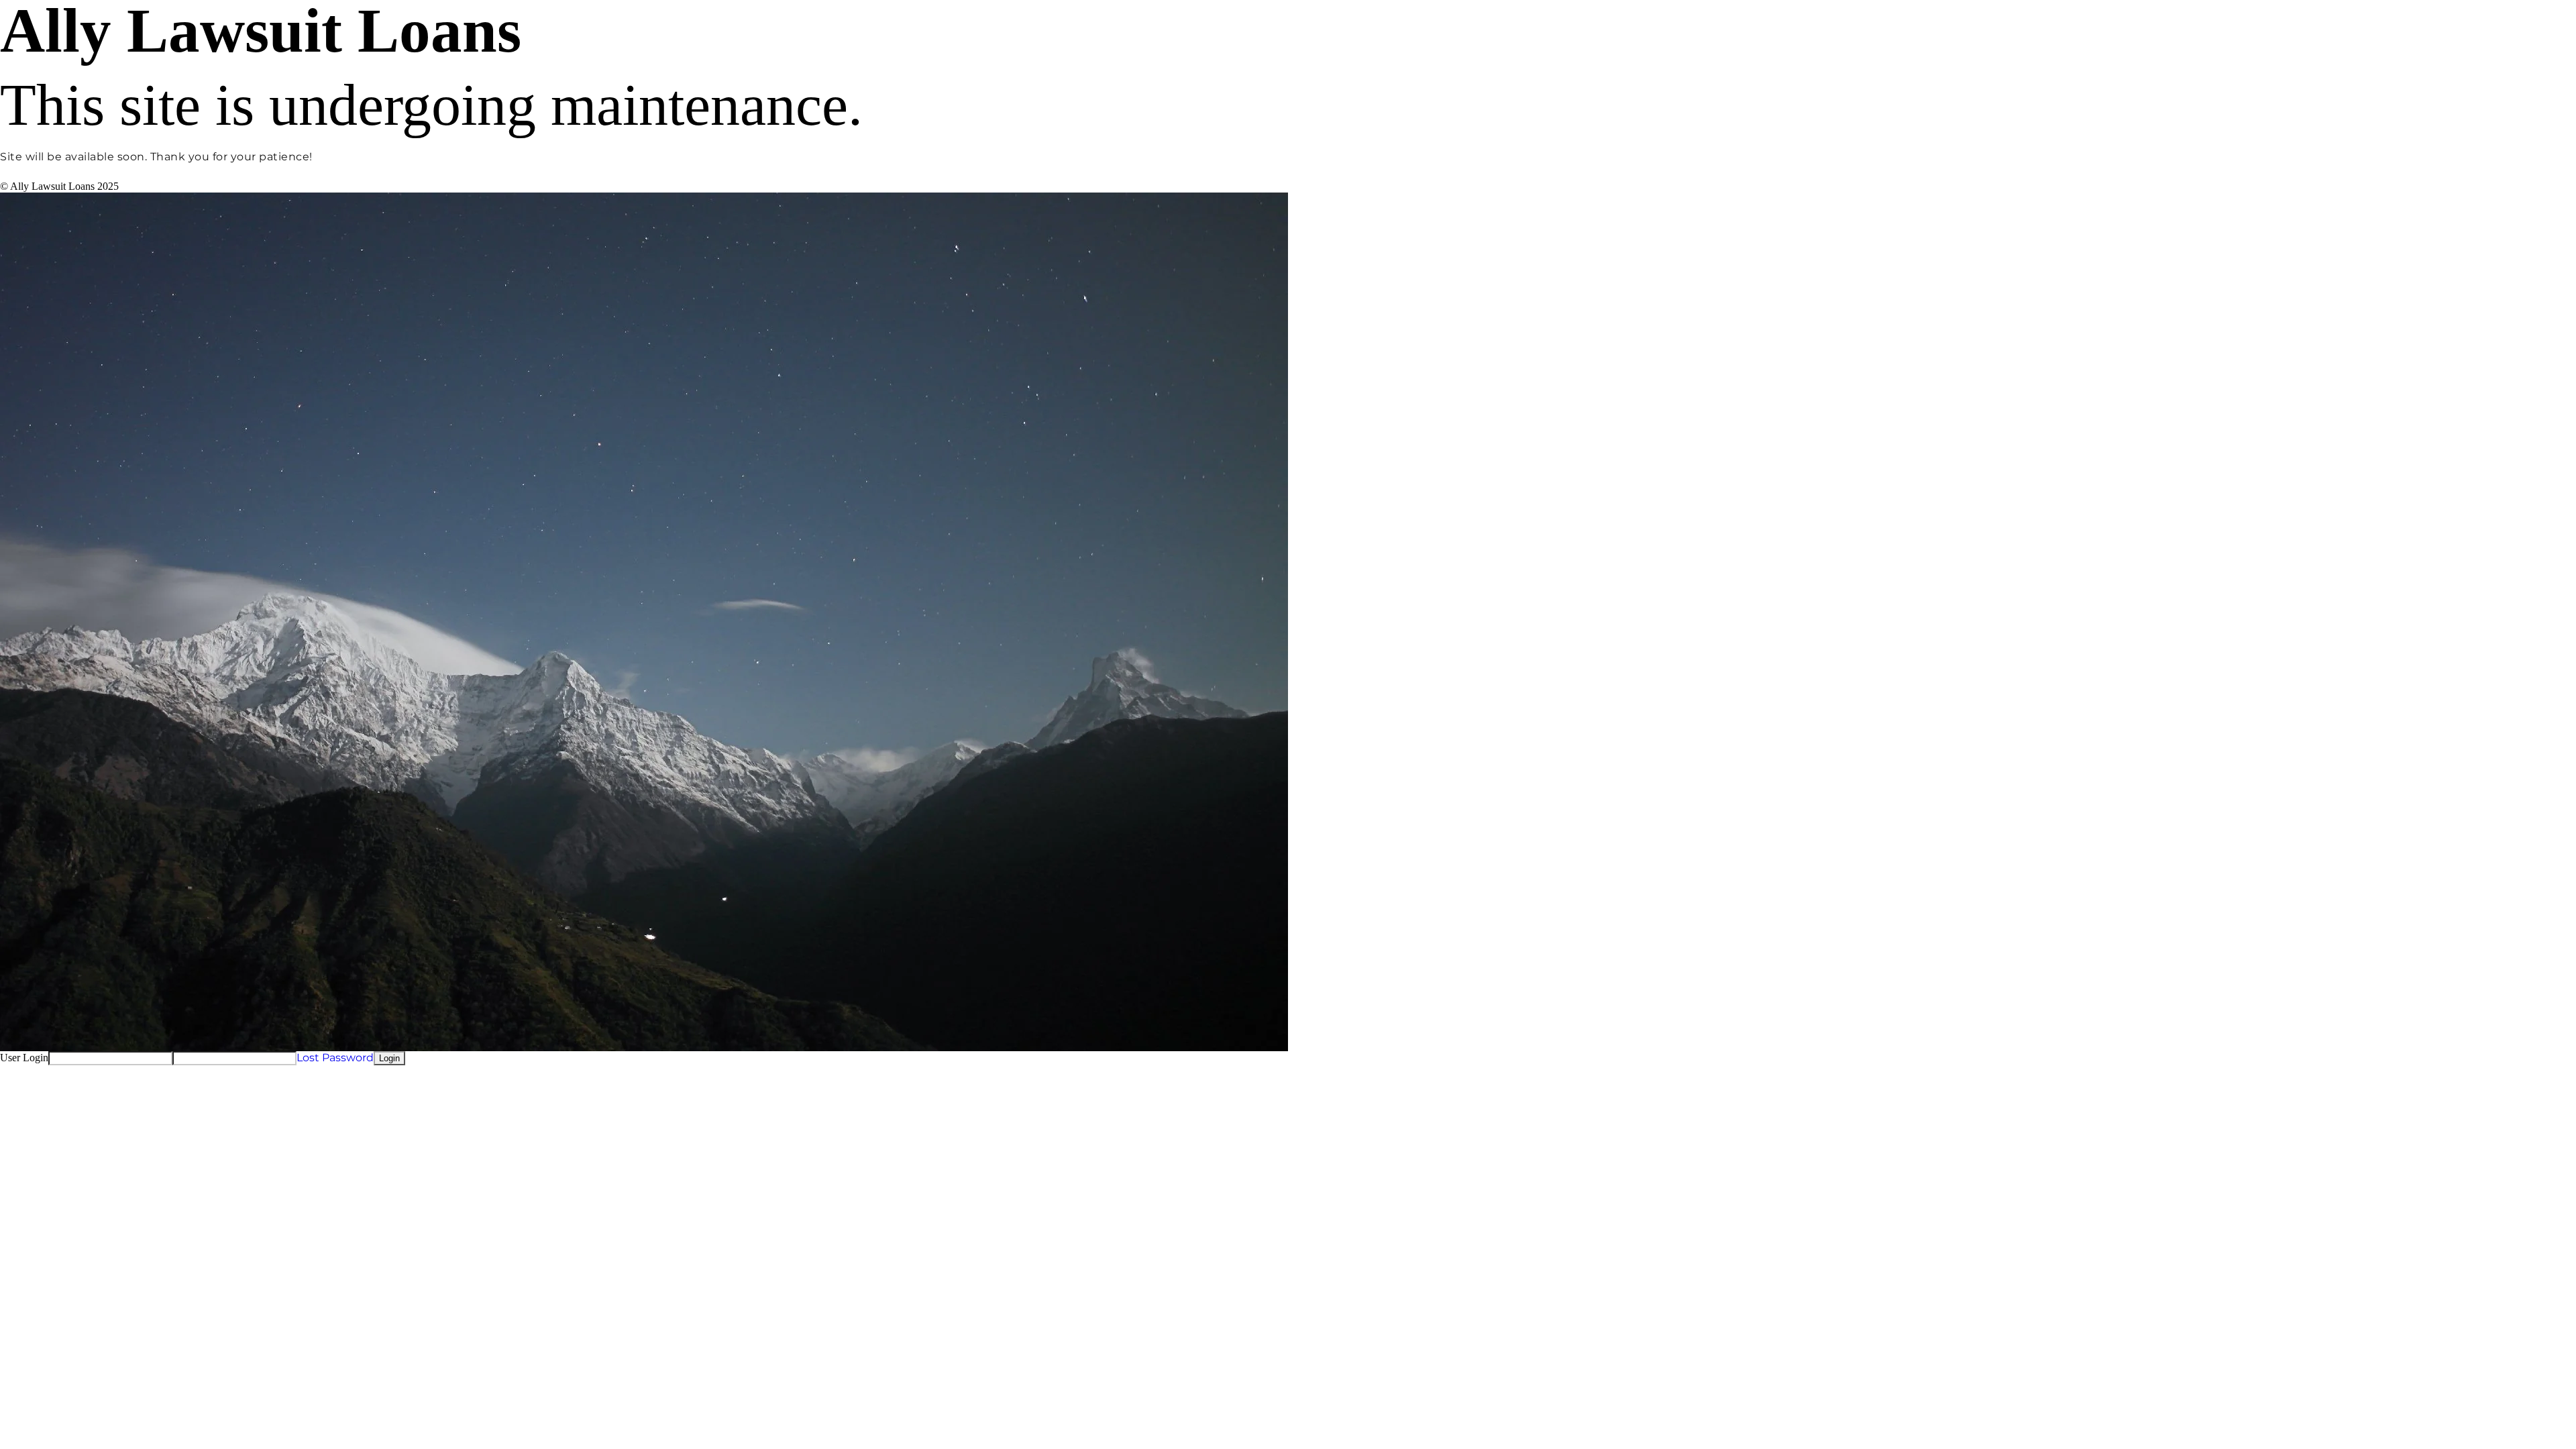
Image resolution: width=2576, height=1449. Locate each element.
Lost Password (335, 1058)
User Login (24, 1058)
